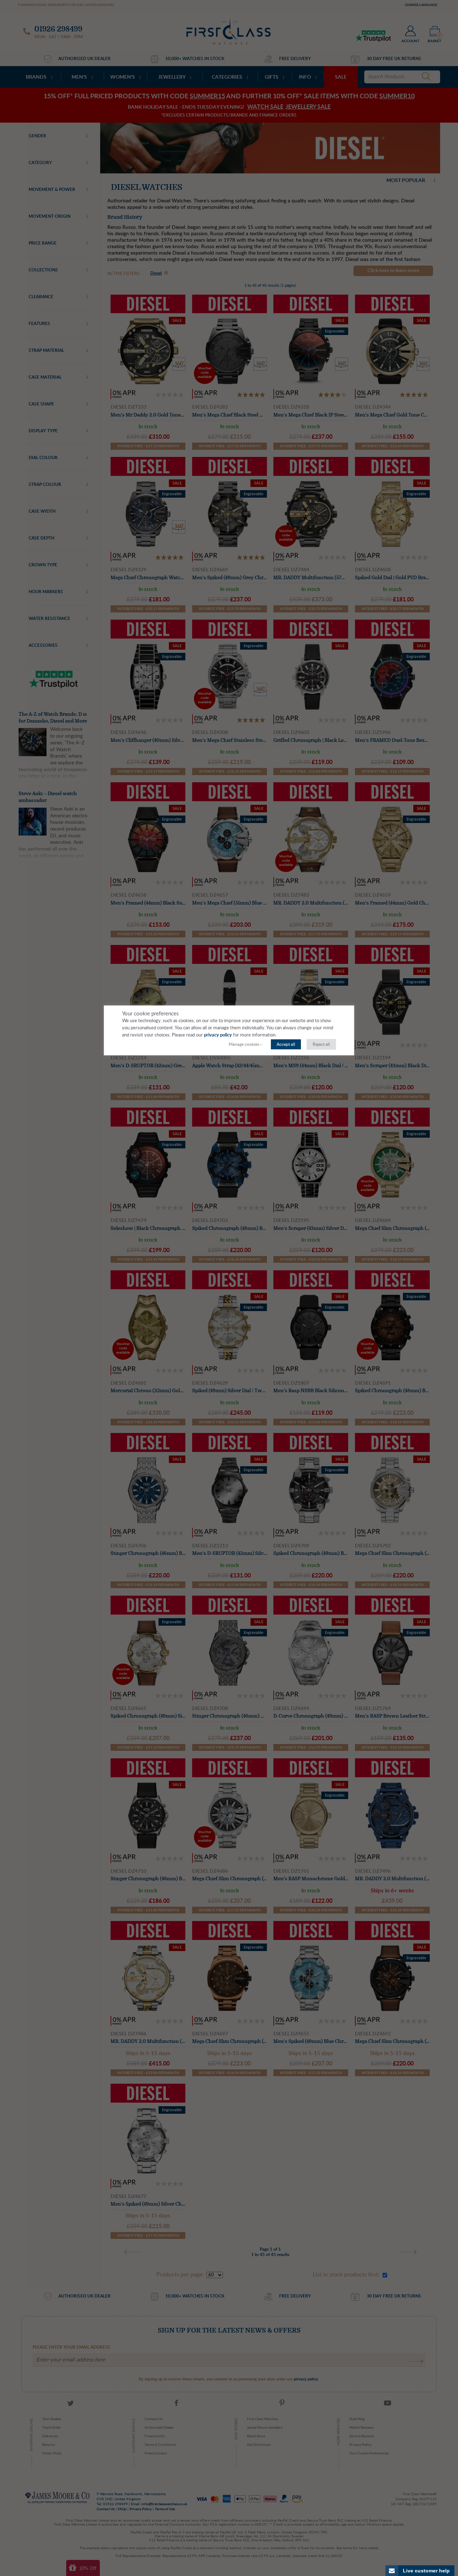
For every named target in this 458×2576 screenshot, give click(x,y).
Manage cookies (244, 1044)
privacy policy (218, 1035)
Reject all (321, 1044)
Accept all (286, 1044)
